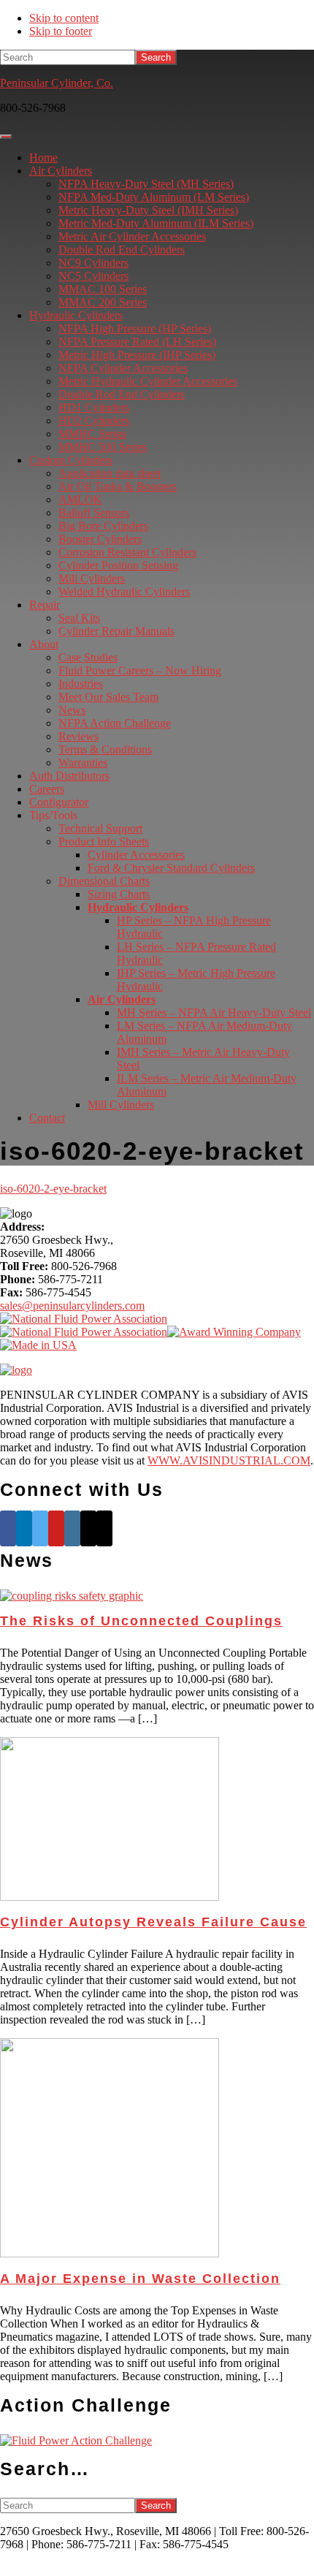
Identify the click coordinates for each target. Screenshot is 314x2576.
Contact (47, 1118)
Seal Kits (79, 618)
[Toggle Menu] (6, 137)
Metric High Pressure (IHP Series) (137, 355)
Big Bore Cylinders (103, 526)
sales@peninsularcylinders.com (72, 1306)
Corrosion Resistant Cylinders (127, 552)
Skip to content (64, 18)
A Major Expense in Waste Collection (140, 2279)
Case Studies (88, 657)
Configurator (59, 802)
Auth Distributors (69, 776)
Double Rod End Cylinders (122, 250)
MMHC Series (92, 434)
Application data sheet (110, 473)
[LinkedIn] (24, 1528)
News (72, 710)
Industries (81, 684)
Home (43, 157)
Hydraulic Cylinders (76, 315)
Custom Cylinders (71, 460)
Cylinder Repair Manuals (116, 631)
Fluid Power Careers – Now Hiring (140, 670)
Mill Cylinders (92, 578)
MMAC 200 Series (103, 302)
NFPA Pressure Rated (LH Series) (137, 342)
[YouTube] (56, 1528)
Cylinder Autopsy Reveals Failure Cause (153, 1922)
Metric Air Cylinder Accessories (132, 236)
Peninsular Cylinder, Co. (57, 83)
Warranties (83, 763)
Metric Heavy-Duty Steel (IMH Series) (148, 210)
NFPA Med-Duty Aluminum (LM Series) (154, 197)
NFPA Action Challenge (115, 723)
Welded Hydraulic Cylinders (124, 592)
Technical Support (100, 828)
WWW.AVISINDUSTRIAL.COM (229, 1460)
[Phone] (104, 1528)
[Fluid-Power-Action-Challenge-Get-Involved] (76, 2440)
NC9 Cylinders (93, 263)
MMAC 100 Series (103, 289)
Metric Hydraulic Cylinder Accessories (148, 381)
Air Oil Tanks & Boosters (118, 486)
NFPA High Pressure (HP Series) (135, 328)
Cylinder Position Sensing (118, 565)
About (44, 644)
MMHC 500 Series (103, 447)
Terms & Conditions (105, 749)
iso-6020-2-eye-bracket (53, 1189)
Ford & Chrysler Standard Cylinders (171, 868)
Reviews (78, 736)
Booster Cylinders (100, 539)
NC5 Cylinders (93, 276)
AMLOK (80, 499)
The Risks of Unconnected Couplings (141, 1621)
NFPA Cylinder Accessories (123, 368)
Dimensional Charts (104, 881)
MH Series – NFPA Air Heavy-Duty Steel (214, 1012)
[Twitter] (40, 1528)
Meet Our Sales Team (108, 697)
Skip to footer (61, 31)
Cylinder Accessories (136, 855)
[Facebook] (8, 1528)
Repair (45, 605)
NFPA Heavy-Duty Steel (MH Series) (146, 184)
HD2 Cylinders (94, 421)
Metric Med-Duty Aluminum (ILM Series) (156, 223)
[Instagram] (72, 1528)
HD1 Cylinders (94, 407)
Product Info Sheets (104, 841)
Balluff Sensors (94, 513)
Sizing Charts (119, 894)
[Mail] (88, 1528)
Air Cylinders (61, 171)
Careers (47, 789)
